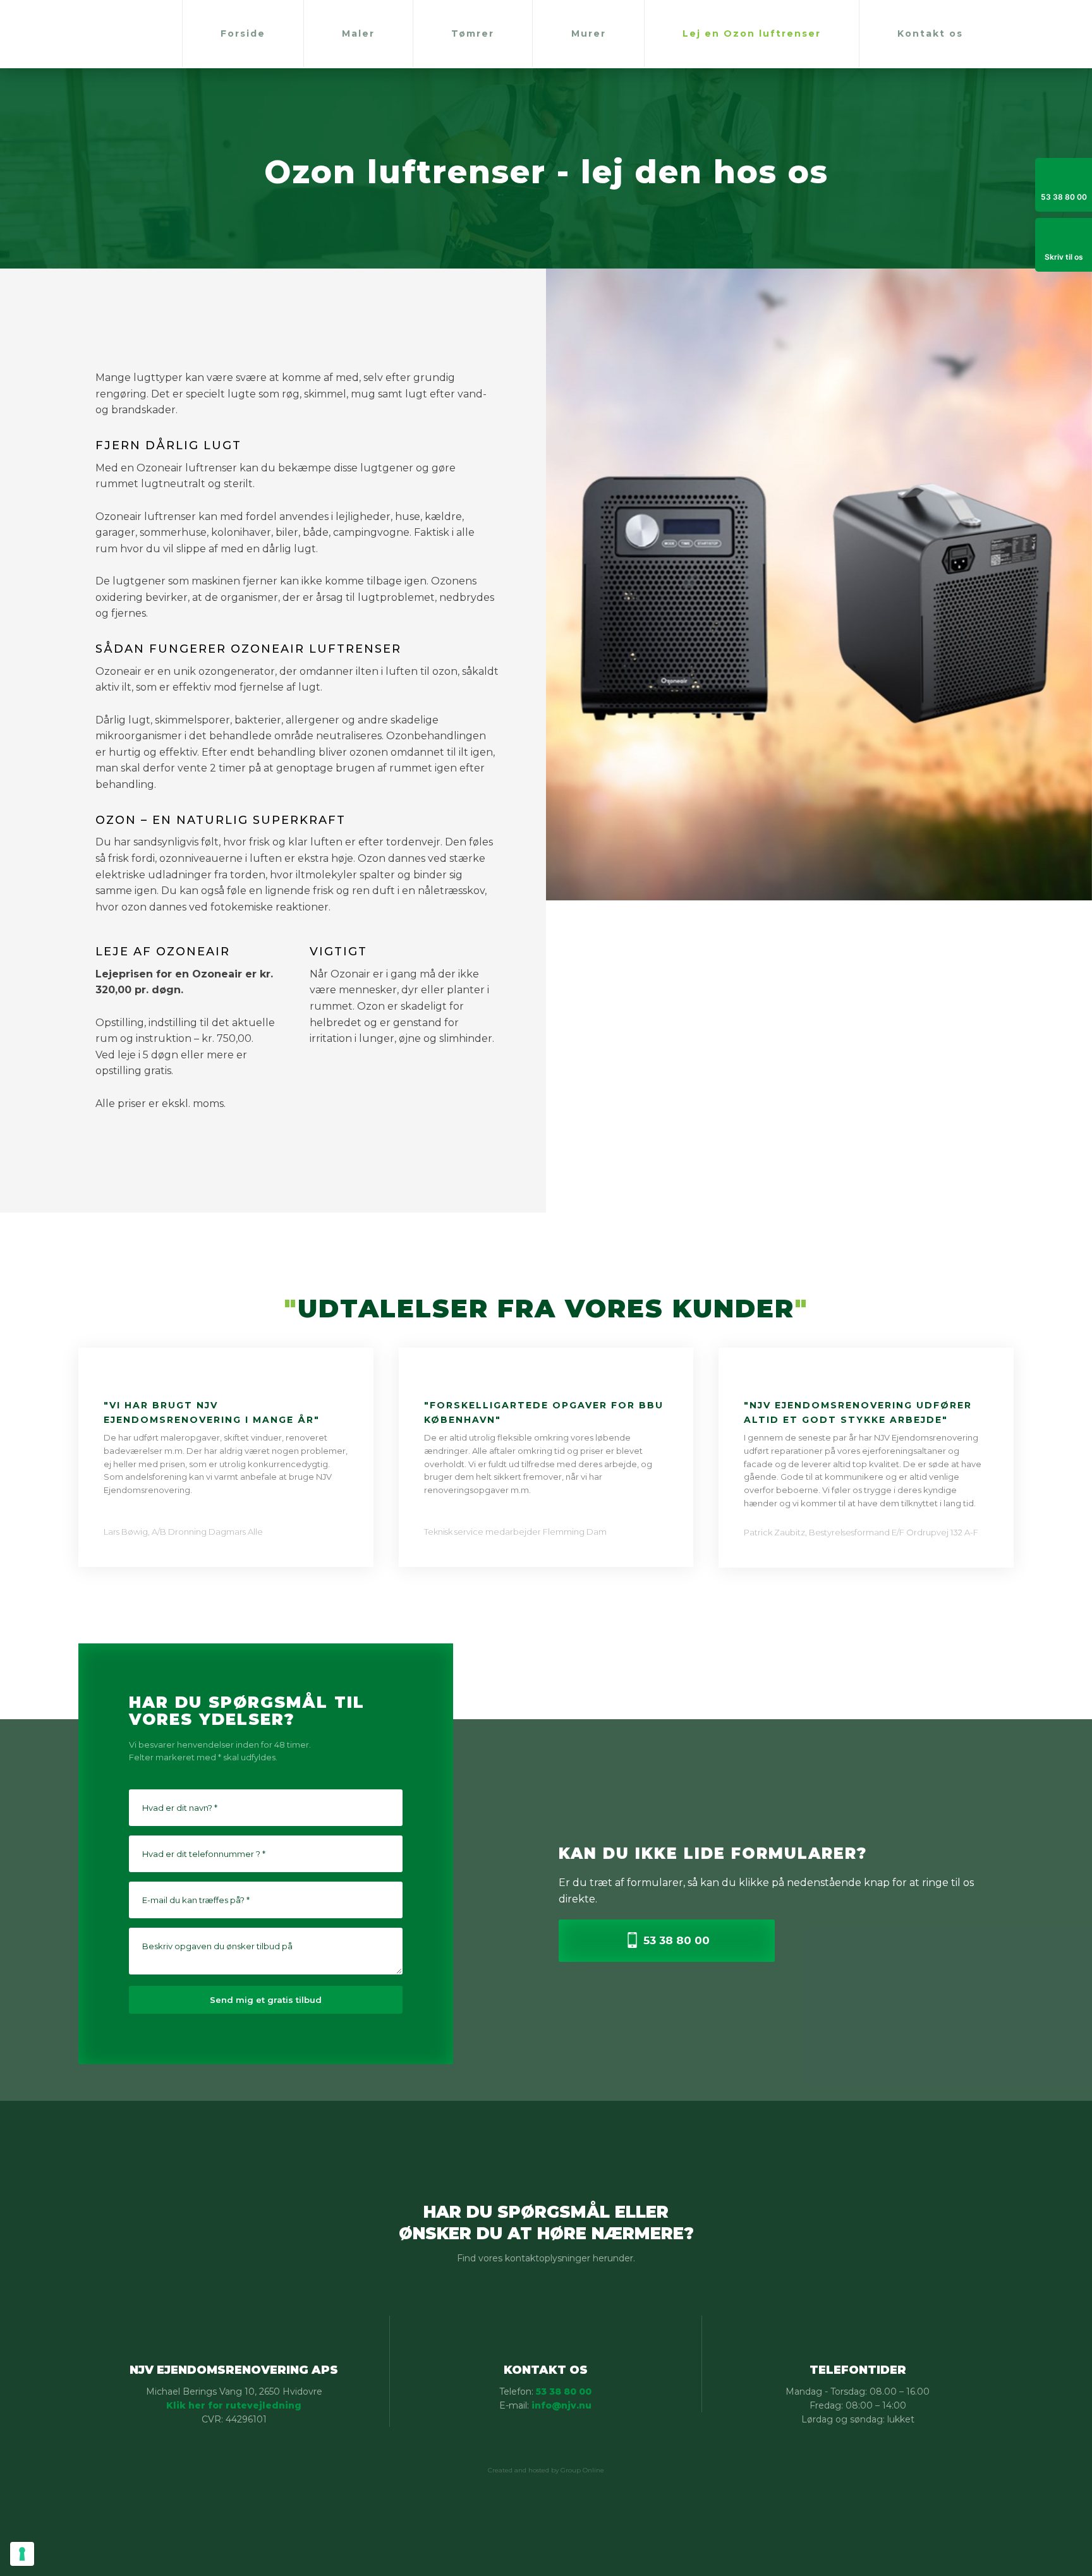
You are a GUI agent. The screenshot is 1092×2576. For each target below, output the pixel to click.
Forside (243, 33)
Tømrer (473, 33)
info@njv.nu (561, 2405)
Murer (589, 33)
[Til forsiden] (39, 34)
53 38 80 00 (564, 2392)
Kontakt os (930, 33)
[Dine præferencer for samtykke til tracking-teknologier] (22, 2554)
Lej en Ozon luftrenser (752, 33)
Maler (358, 33)
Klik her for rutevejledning (234, 2405)
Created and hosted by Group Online (546, 2470)
